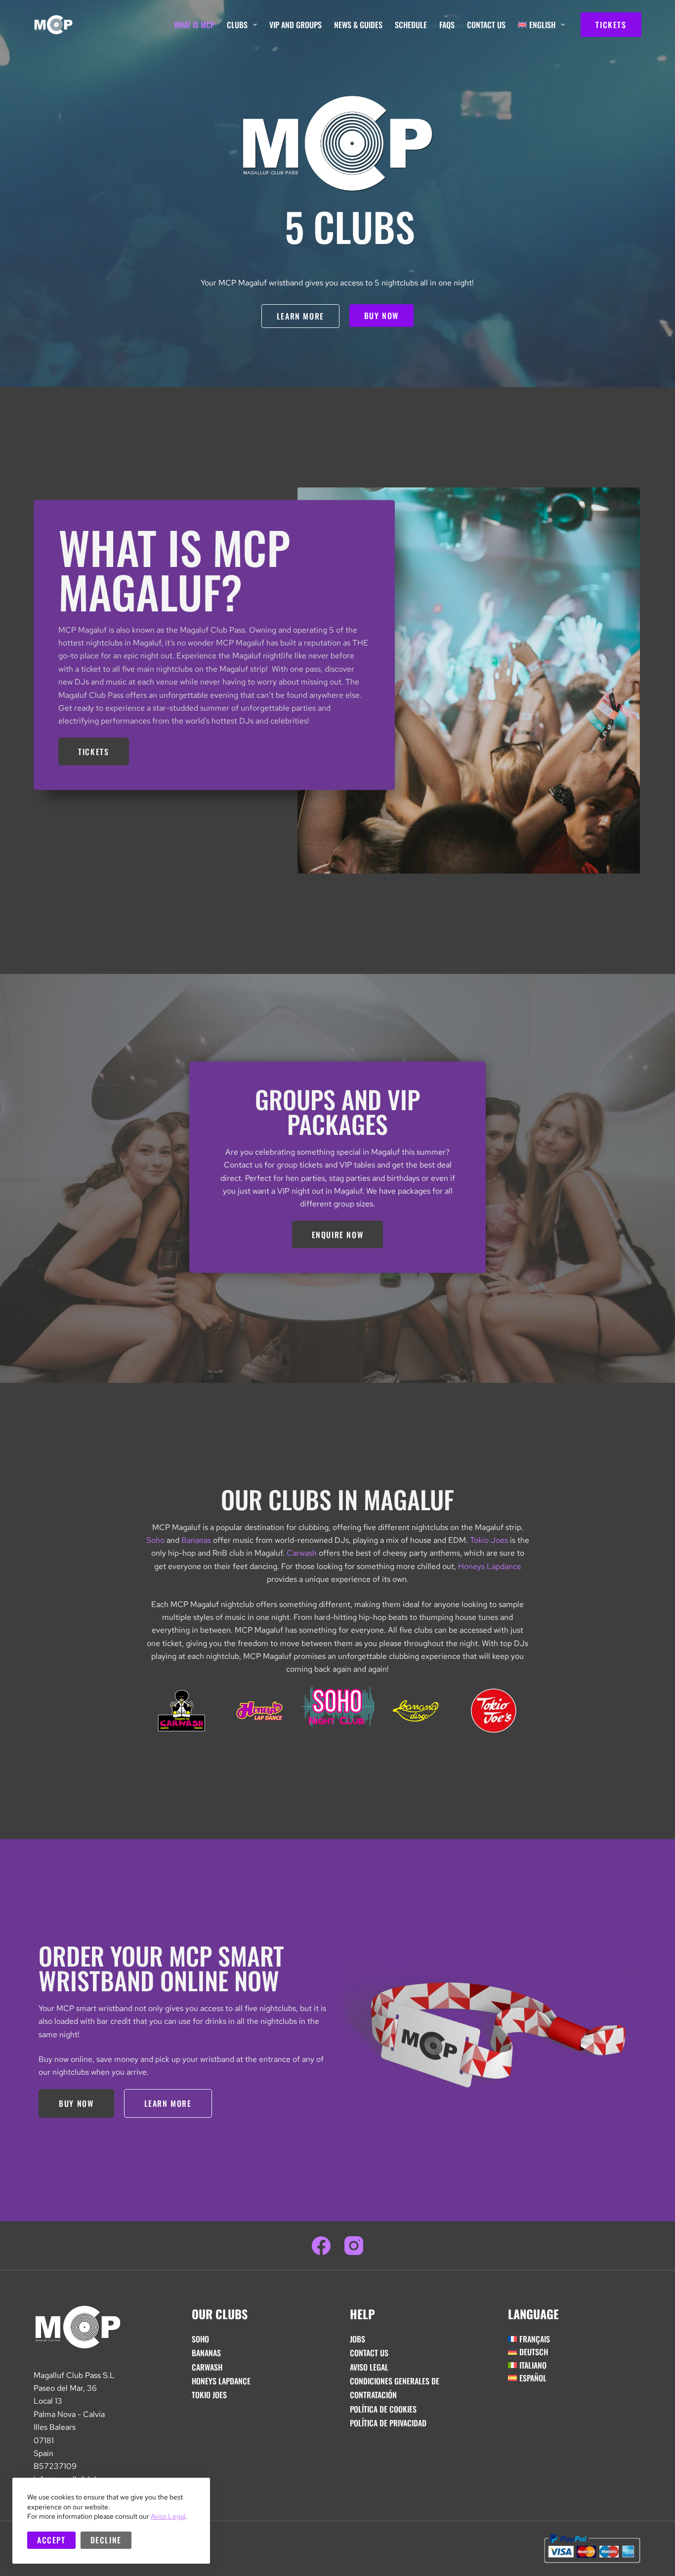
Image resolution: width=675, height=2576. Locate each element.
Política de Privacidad (388, 2423)
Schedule (411, 25)
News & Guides (358, 25)
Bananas (196, 1540)
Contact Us (486, 25)
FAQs (447, 25)
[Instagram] (354, 2246)
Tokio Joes (489, 1540)
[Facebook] (321, 2246)
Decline (106, 2540)
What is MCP (194, 25)
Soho (155, 1540)
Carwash (302, 1553)
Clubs (237, 25)
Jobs (358, 2339)
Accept (51, 2540)
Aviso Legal (168, 2516)
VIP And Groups (295, 25)
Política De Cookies (383, 2409)
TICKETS (611, 25)
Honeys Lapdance (490, 1566)
